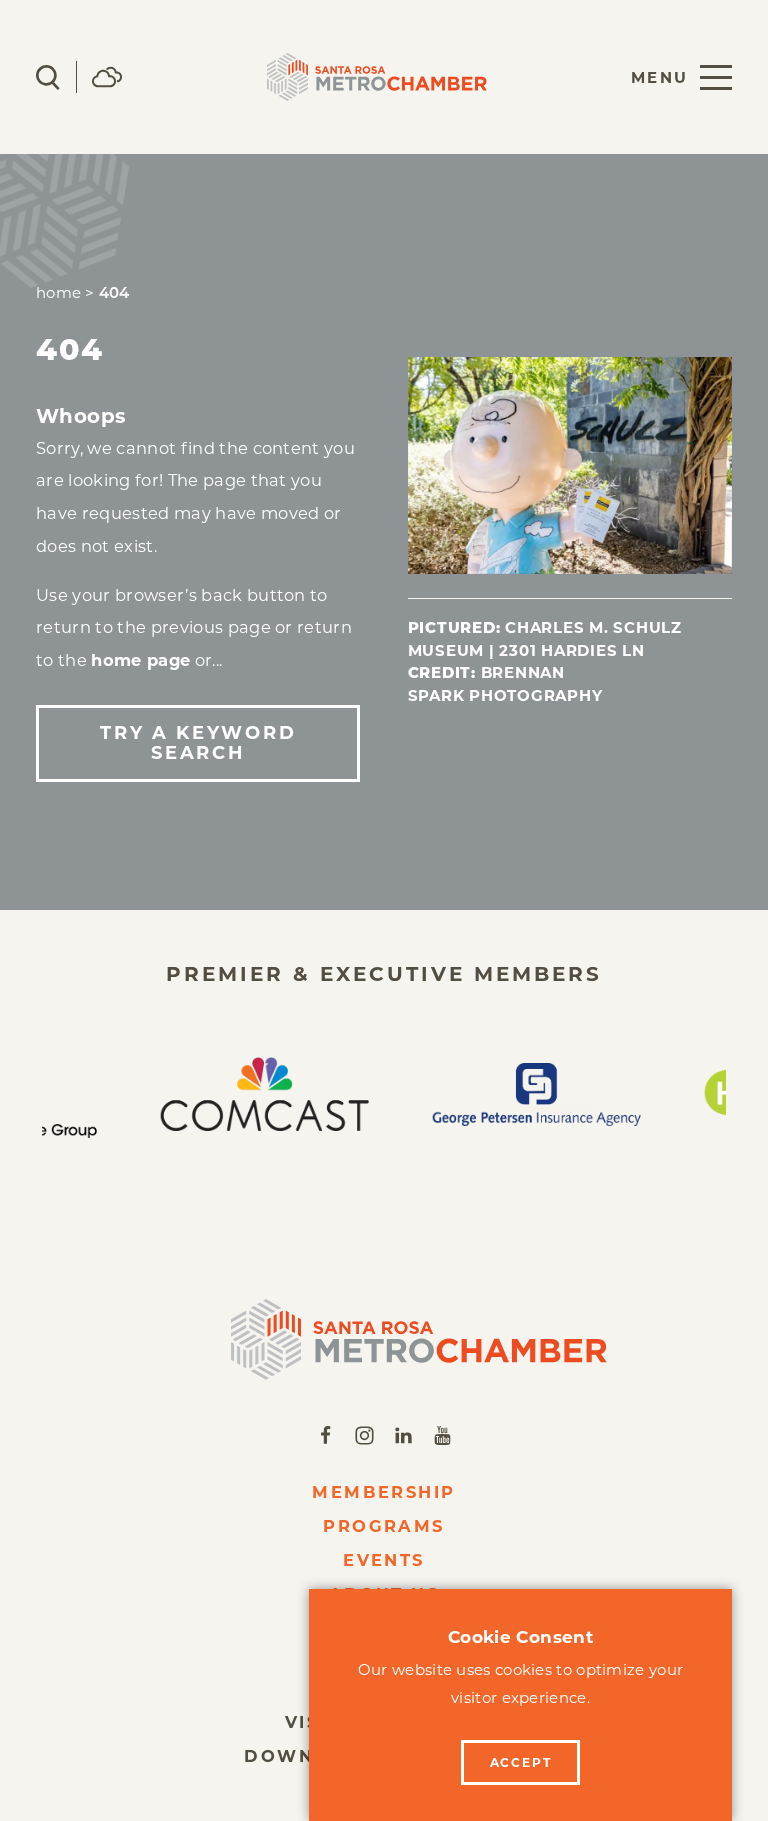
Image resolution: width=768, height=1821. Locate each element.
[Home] (384, 1339)
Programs (384, 1526)
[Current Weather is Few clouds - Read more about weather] (107, 77)
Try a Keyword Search (198, 743)
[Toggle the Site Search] (48, 77)
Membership (384, 1492)
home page (140, 660)
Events (384, 1560)
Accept (521, 1762)
